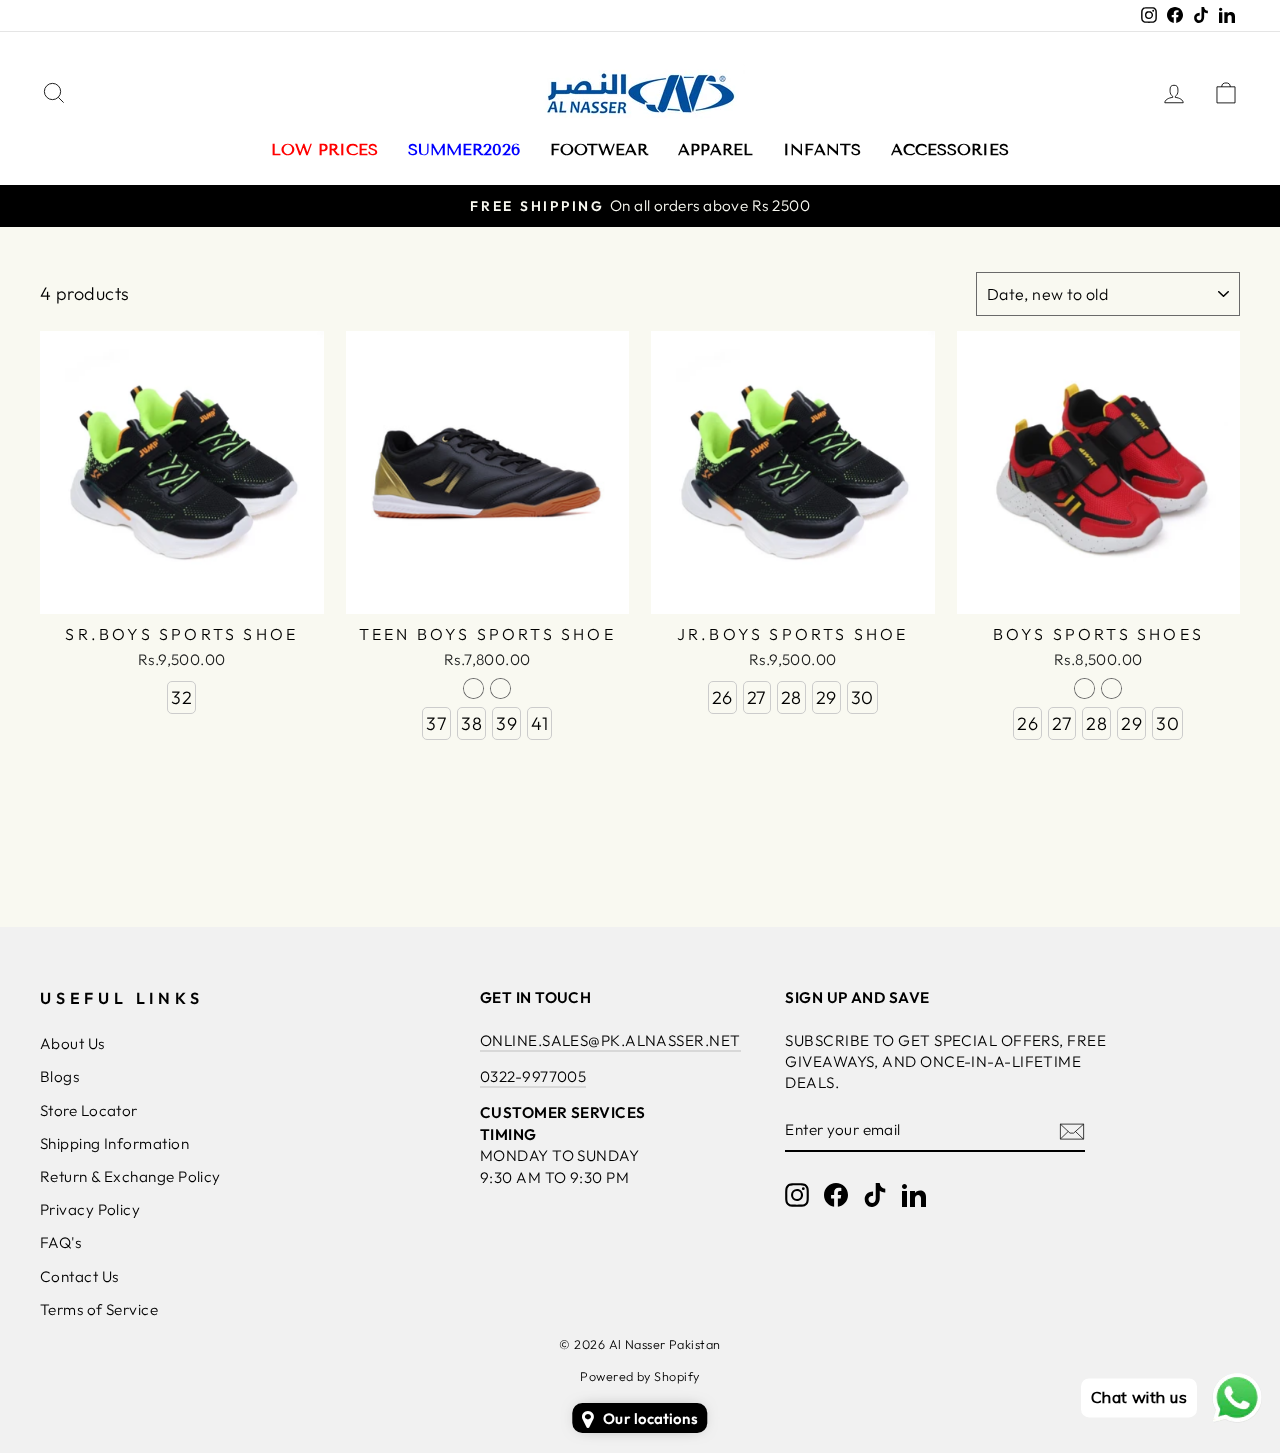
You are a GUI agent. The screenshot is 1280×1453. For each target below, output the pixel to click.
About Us (72, 1043)
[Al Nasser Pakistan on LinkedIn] (914, 1194)
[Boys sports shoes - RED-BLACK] (1111, 688)
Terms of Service (99, 1309)
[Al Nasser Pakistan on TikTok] (875, 1194)
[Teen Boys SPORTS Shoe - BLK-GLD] (500, 688)
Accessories (950, 149)
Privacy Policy (90, 1209)
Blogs (59, 1076)
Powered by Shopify (639, 1376)
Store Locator (89, 1110)
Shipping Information (114, 1143)
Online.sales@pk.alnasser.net (610, 1040)
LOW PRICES (324, 149)
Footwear (599, 149)
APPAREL (715, 149)
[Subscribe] (1072, 1130)
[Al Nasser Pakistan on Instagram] (797, 1194)
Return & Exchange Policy (130, 1176)
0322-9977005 (533, 1076)
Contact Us (79, 1276)
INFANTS (822, 149)
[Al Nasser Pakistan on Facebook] (836, 1194)
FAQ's (60, 1242)
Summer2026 (464, 149)
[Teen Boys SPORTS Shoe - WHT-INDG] (473, 688)
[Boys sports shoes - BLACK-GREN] (1084, 688)
